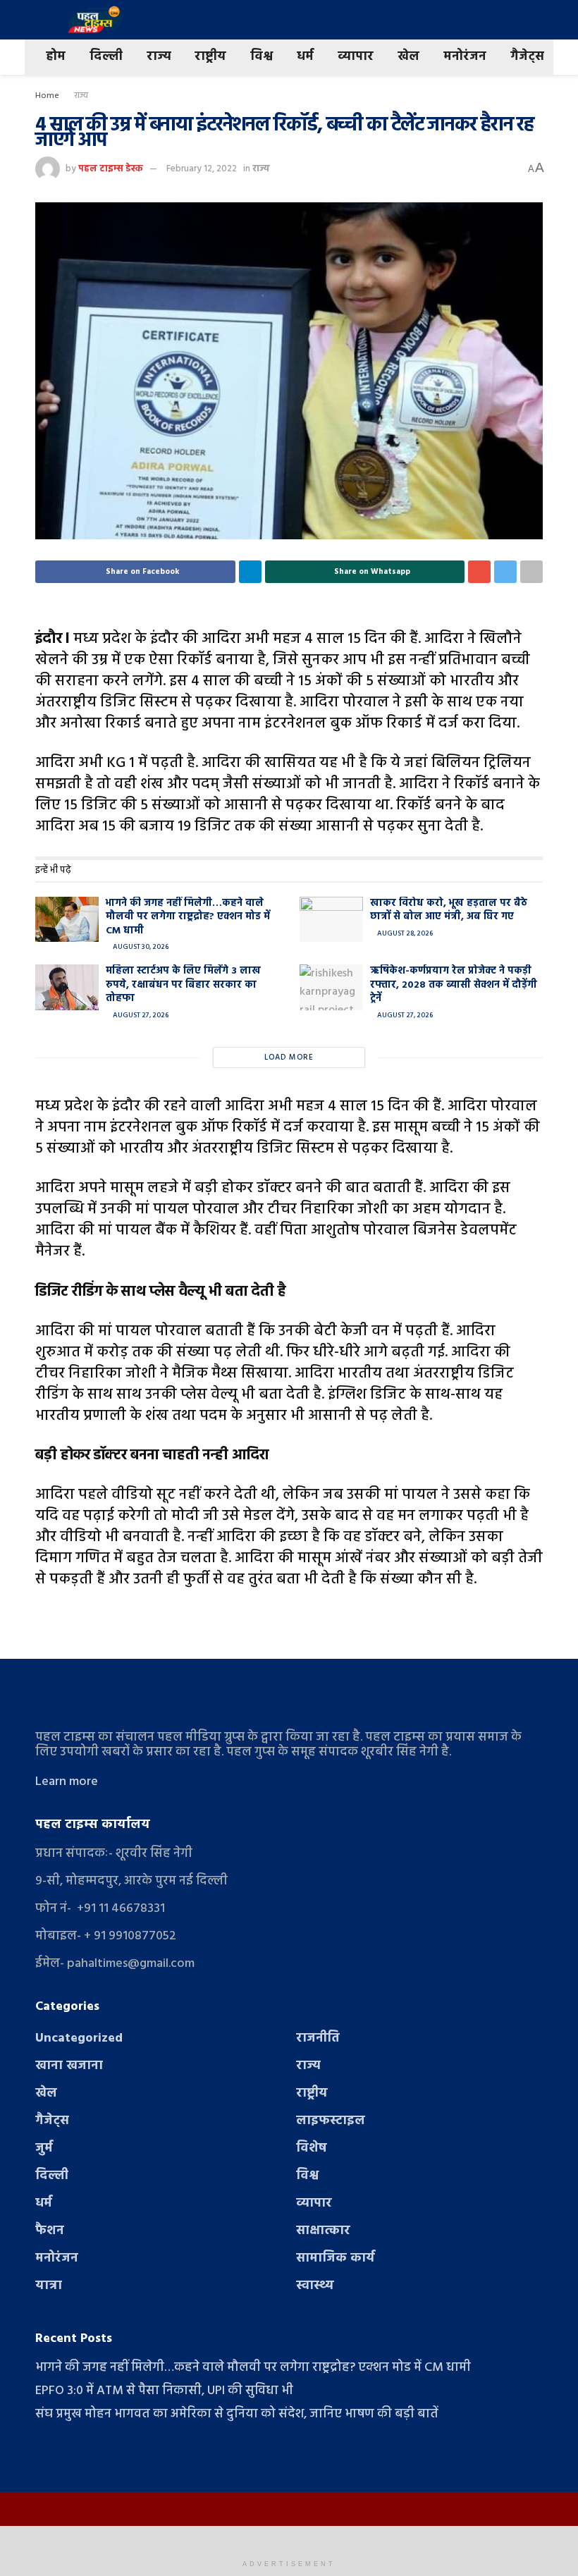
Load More (289, 1057)
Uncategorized (79, 2038)
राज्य (159, 57)
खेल (408, 57)
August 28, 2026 (404, 933)
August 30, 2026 (140, 947)
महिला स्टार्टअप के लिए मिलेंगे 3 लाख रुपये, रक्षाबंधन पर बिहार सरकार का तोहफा (183, 985)
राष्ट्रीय (210, 57)
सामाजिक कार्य (336, 2258)
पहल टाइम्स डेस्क (111, 169)
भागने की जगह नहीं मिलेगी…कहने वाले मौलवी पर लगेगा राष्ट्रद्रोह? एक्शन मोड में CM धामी (188, 917)
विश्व (262, 57)
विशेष (312, 2148)
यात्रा (49, 2286)
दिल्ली (106, 57)
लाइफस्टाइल (331, 2121)
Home (47, 96)
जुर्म (44, 2148)
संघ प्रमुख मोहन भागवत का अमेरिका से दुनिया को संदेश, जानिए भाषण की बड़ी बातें (237, 2414)
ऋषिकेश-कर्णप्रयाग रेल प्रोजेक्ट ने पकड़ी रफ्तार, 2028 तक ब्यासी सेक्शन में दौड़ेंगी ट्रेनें (454, 985)
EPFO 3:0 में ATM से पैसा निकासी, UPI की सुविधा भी (164, 2391)
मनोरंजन (465, 57)
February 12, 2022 (202, 169)
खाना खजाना (69, 2066)
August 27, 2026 (140, 1015)
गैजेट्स (527, 57)
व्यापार (356, 57)
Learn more (67, 1782)
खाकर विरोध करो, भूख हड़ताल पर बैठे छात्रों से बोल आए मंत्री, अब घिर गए (449, 910)
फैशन (50, 2231)
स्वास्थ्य (315, 2286)
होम (56, 57)
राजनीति (318, 2038)
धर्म (305, 57)
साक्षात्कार (323, 2231)
